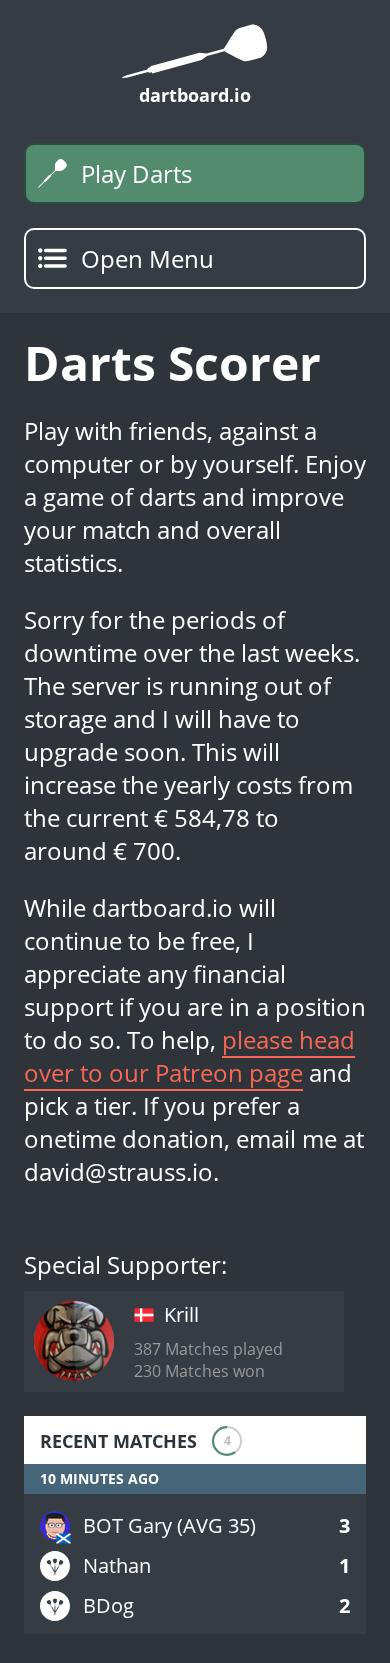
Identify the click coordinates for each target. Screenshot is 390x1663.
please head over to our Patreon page (189, 1056)
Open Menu (147, 258)
